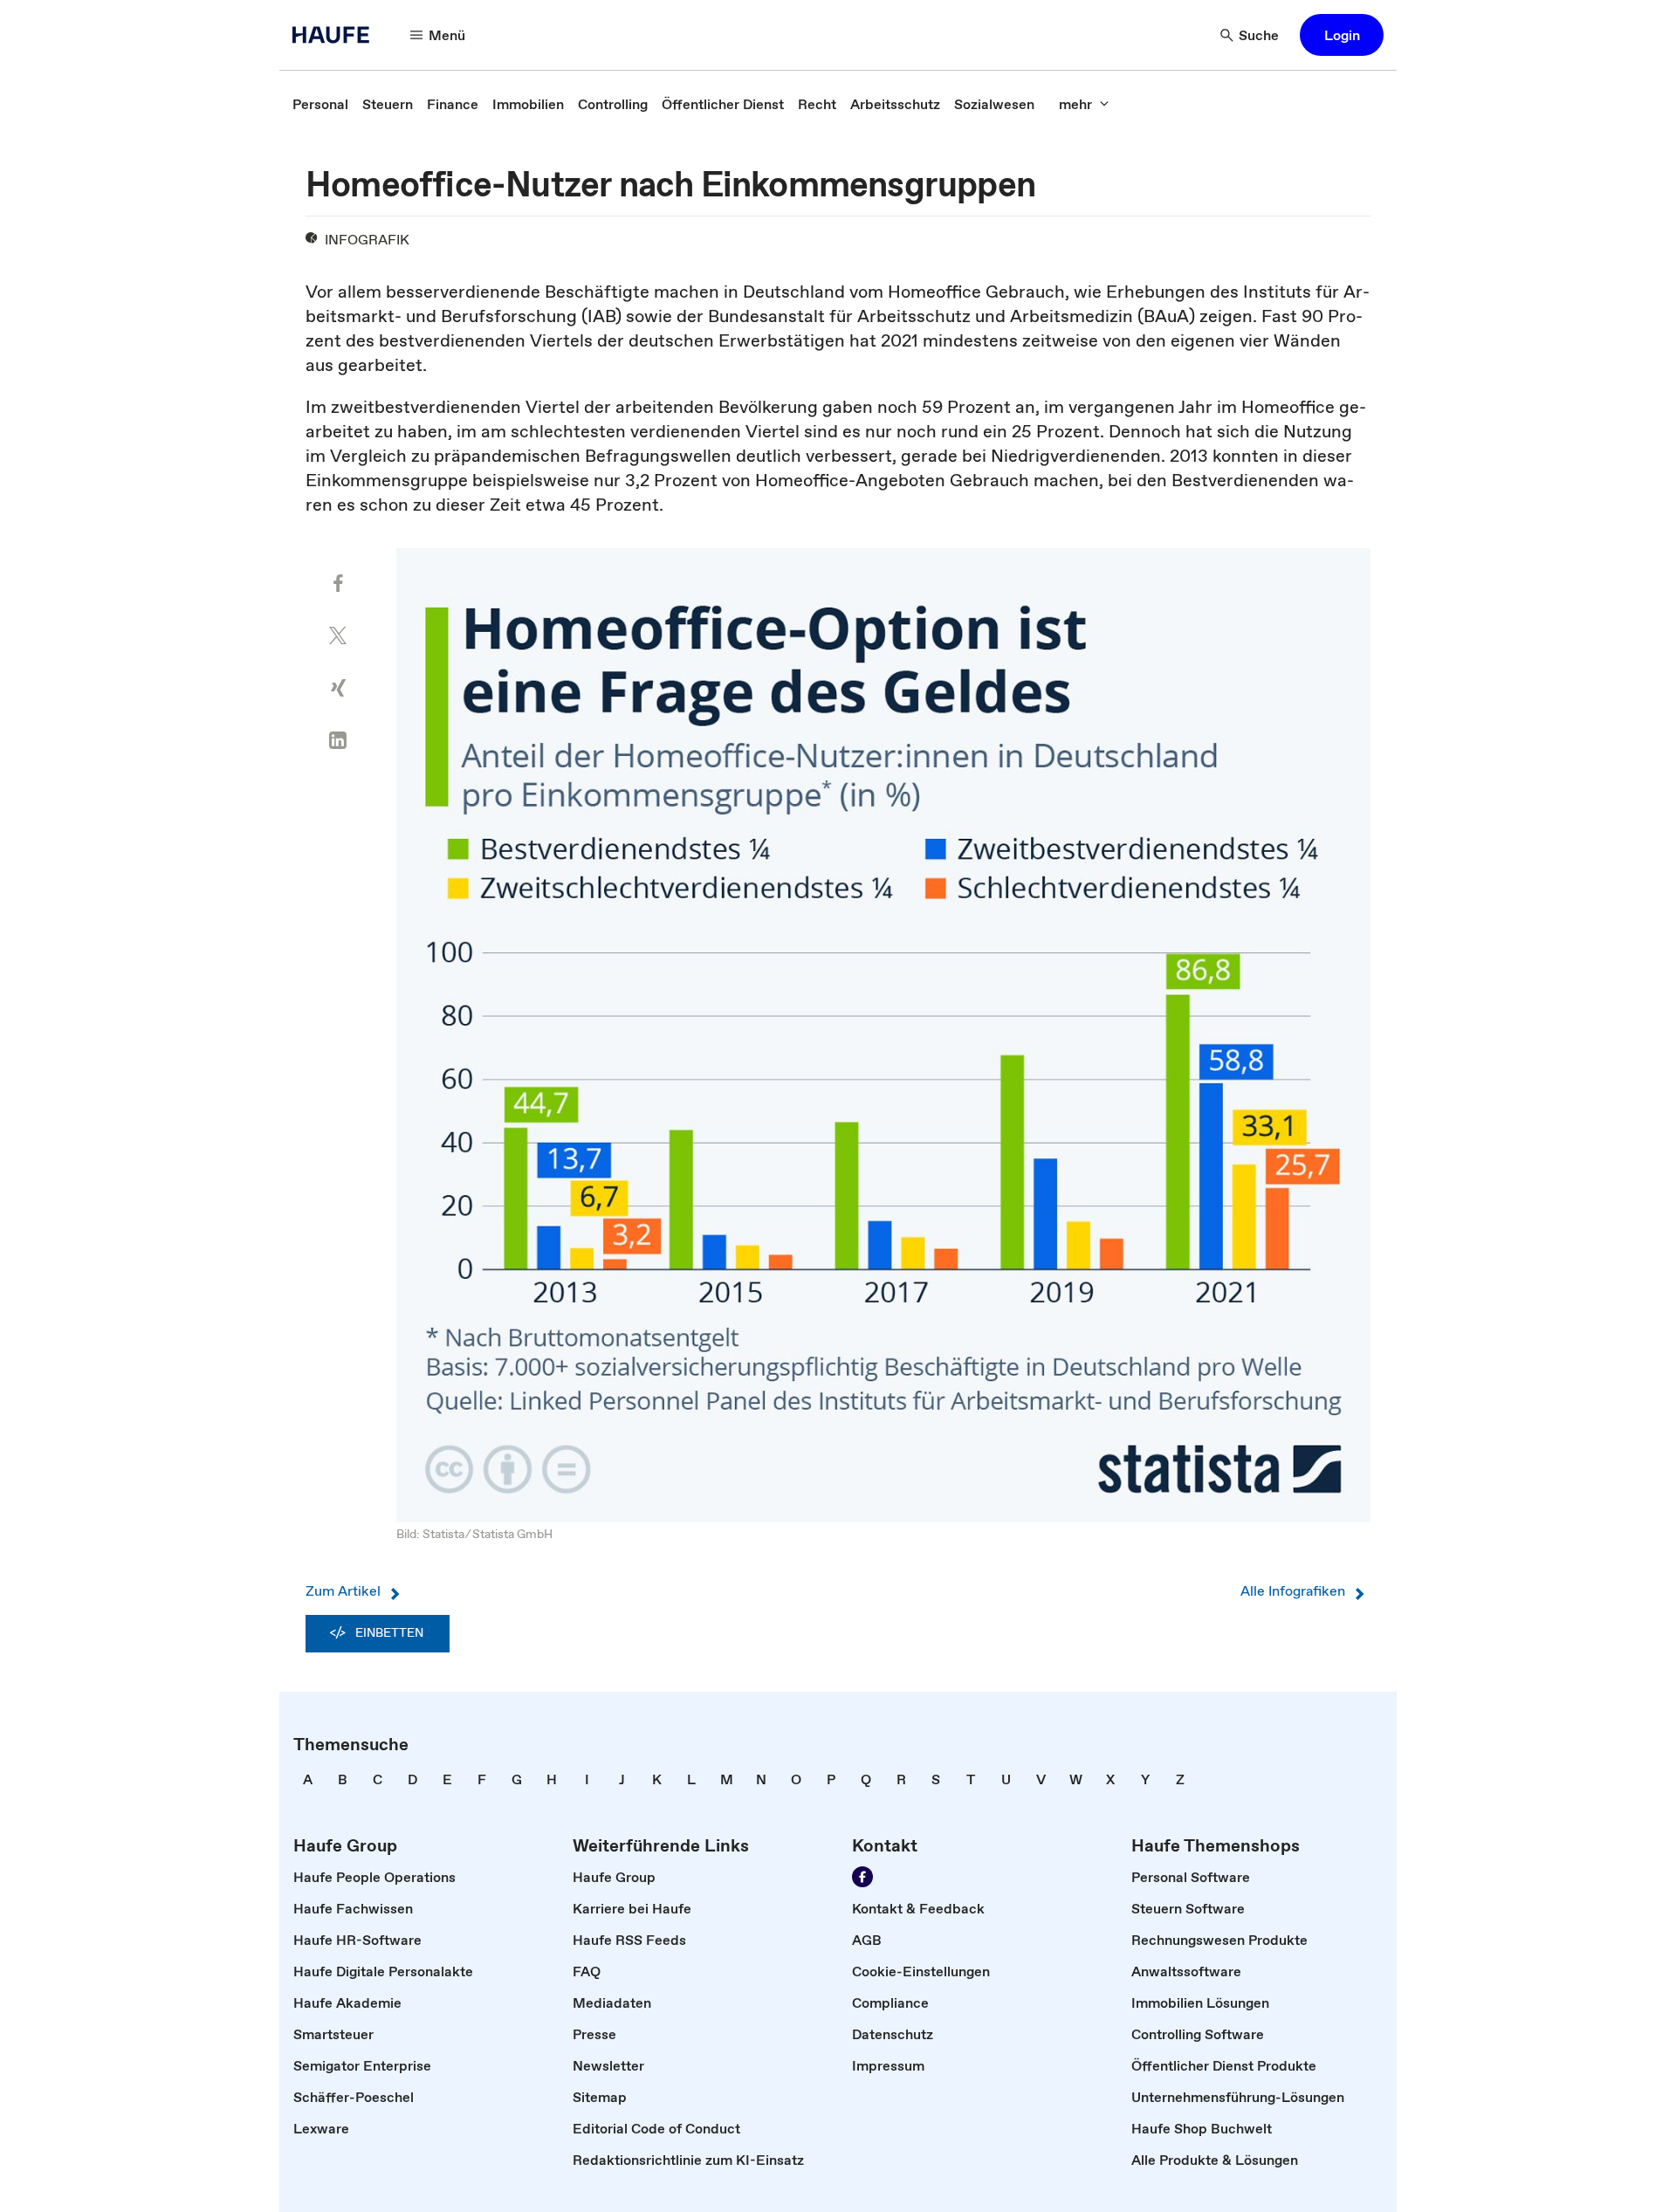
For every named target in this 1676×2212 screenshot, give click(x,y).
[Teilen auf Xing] (338, 688)
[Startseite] (336, 35)
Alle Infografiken (1293, 1590)
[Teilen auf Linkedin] (338, 740)
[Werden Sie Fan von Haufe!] (862, 1877)
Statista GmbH (512, 1534)
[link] (320, 104)
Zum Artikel (343, 1590)
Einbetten (389, 1632)
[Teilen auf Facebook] (338, 583)
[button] (1342, 35)
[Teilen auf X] (338, 635)
